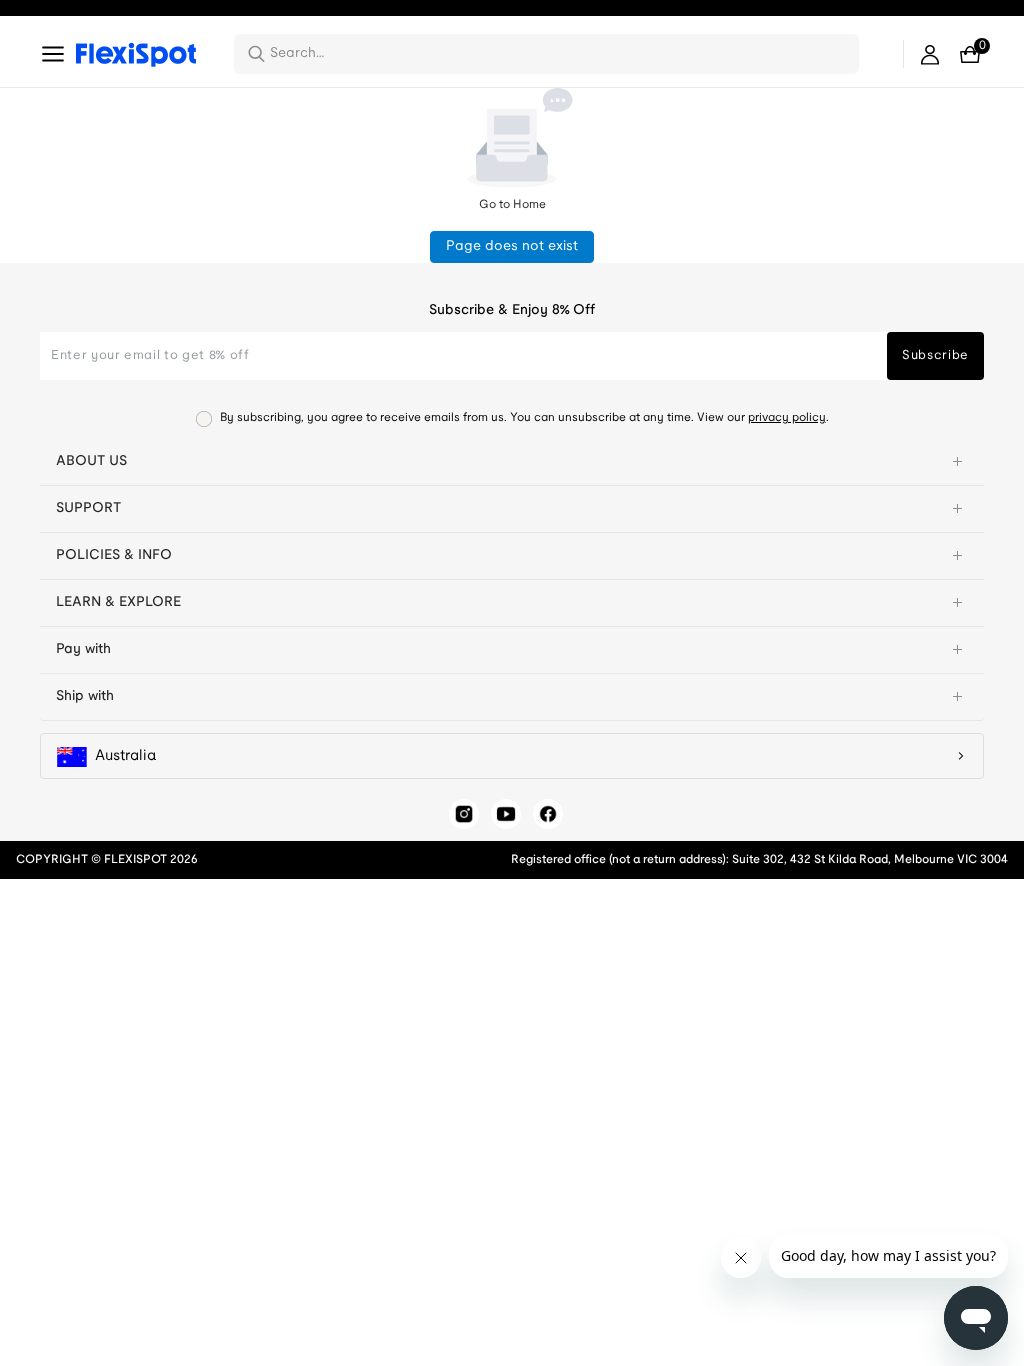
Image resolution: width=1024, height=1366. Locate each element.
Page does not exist (512, 246)
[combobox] (558, 54)
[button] (512, 462)
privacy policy (787, 417)
